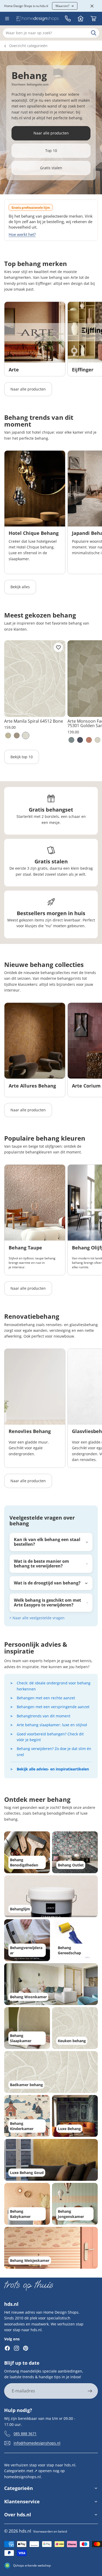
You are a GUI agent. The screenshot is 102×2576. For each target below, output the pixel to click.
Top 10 (51, 151)
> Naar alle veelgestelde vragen (37, 1618)
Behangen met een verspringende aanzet (53, 1707)
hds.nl (25, 2531)
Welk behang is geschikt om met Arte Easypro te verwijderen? (47, 1603)
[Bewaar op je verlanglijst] (58, 647)
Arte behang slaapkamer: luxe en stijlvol (52, 1725)
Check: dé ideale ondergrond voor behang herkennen (54, 1686)
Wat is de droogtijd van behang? (47, 1583)
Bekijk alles (20, 587)
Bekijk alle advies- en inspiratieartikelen (53, 1769)
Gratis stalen (51, 168)
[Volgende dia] (92, 339)
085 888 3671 (25, 2434)
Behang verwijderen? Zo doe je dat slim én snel (54, 1751)
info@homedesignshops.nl (37, 2443)
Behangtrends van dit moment (44, 1716)
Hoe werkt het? (22, 234)
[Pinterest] (26, 2348)
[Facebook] (7, 2348)
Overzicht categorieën (28, 46)
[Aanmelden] (90, 2391)
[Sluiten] (92, 6)
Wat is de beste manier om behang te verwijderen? (41, 1564)
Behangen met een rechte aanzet (46, 1698)
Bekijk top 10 (22, 757)
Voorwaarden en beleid (50, 2531)
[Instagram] (16, 2348)
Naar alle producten (51, 133)
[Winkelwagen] (93, 19)
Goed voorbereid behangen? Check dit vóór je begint (50, 1737)
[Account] (81, 19)
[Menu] (7, 19)
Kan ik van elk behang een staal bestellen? (47, 1542)
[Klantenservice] (68, 19)
